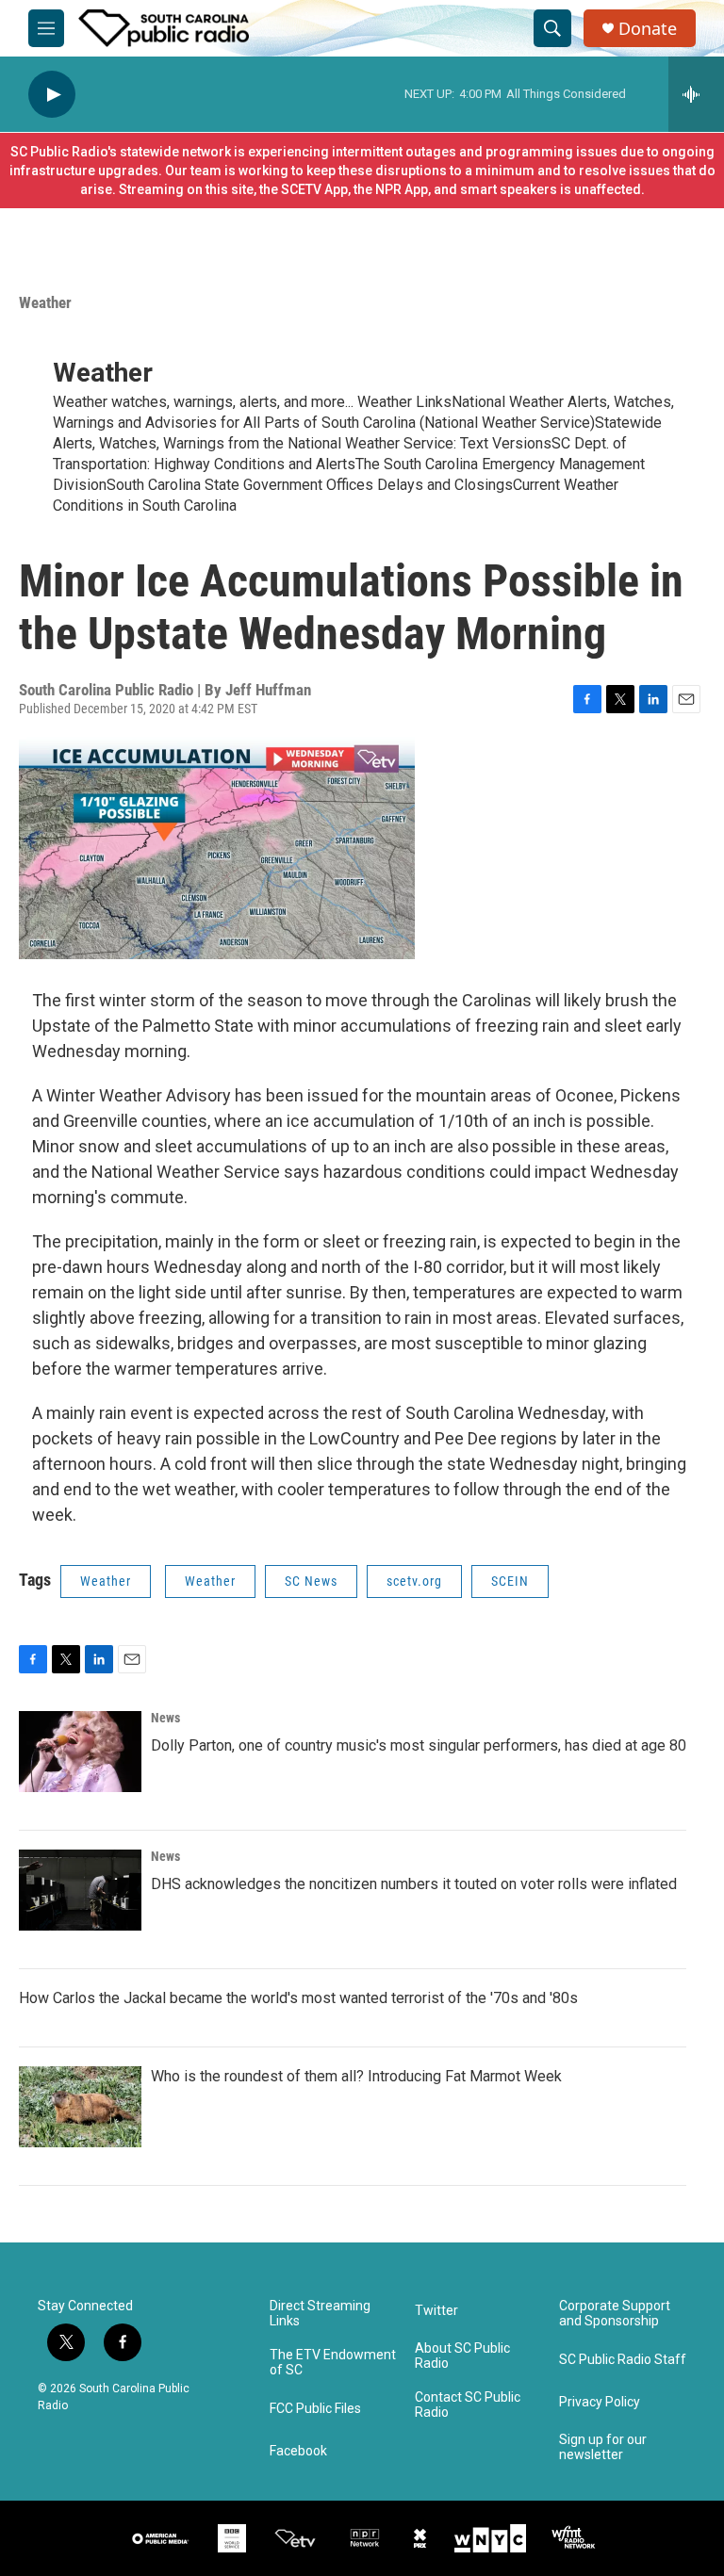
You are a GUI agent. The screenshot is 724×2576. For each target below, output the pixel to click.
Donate (648, 29)
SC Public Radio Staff (623, 2360)
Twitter (436, 2311)
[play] (52, 95)
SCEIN (510, 1581)
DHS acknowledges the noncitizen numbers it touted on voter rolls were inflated (414, 1884)
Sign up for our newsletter (603, 2447)
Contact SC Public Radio (468, 2405)
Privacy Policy (600, 2402)
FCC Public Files (315, 2409)
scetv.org (414, 1581)
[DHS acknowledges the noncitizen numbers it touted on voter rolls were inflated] (80, 1890)
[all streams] (696, 94)
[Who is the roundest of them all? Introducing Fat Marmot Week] (80, 2107)
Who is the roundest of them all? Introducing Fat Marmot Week (356, 2076)
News (165, 1718)
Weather (45, 302)
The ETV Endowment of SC (333, 2363)
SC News (311, 1581)
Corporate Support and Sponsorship (615, 2314)
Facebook (298, 2451)
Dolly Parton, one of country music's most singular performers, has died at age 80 (419, 1745)
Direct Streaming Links (320, 2314)
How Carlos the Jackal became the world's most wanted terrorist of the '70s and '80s (298, 1998)
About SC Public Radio (462, 2356)
